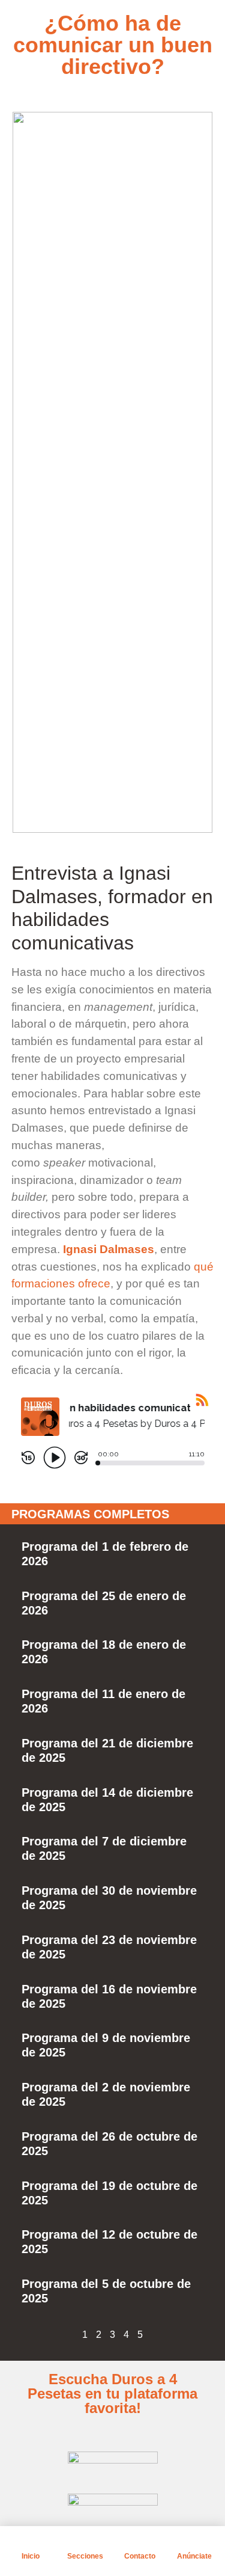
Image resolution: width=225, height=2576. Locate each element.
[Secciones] (85, 2541)
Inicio (31, 2556)
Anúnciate (194, 2556)
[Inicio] (31, 2541)
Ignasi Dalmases (109, 1249)
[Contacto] (140, 2541)
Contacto (140, 2556)
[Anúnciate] (194, 2541)
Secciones (85, 2556)
